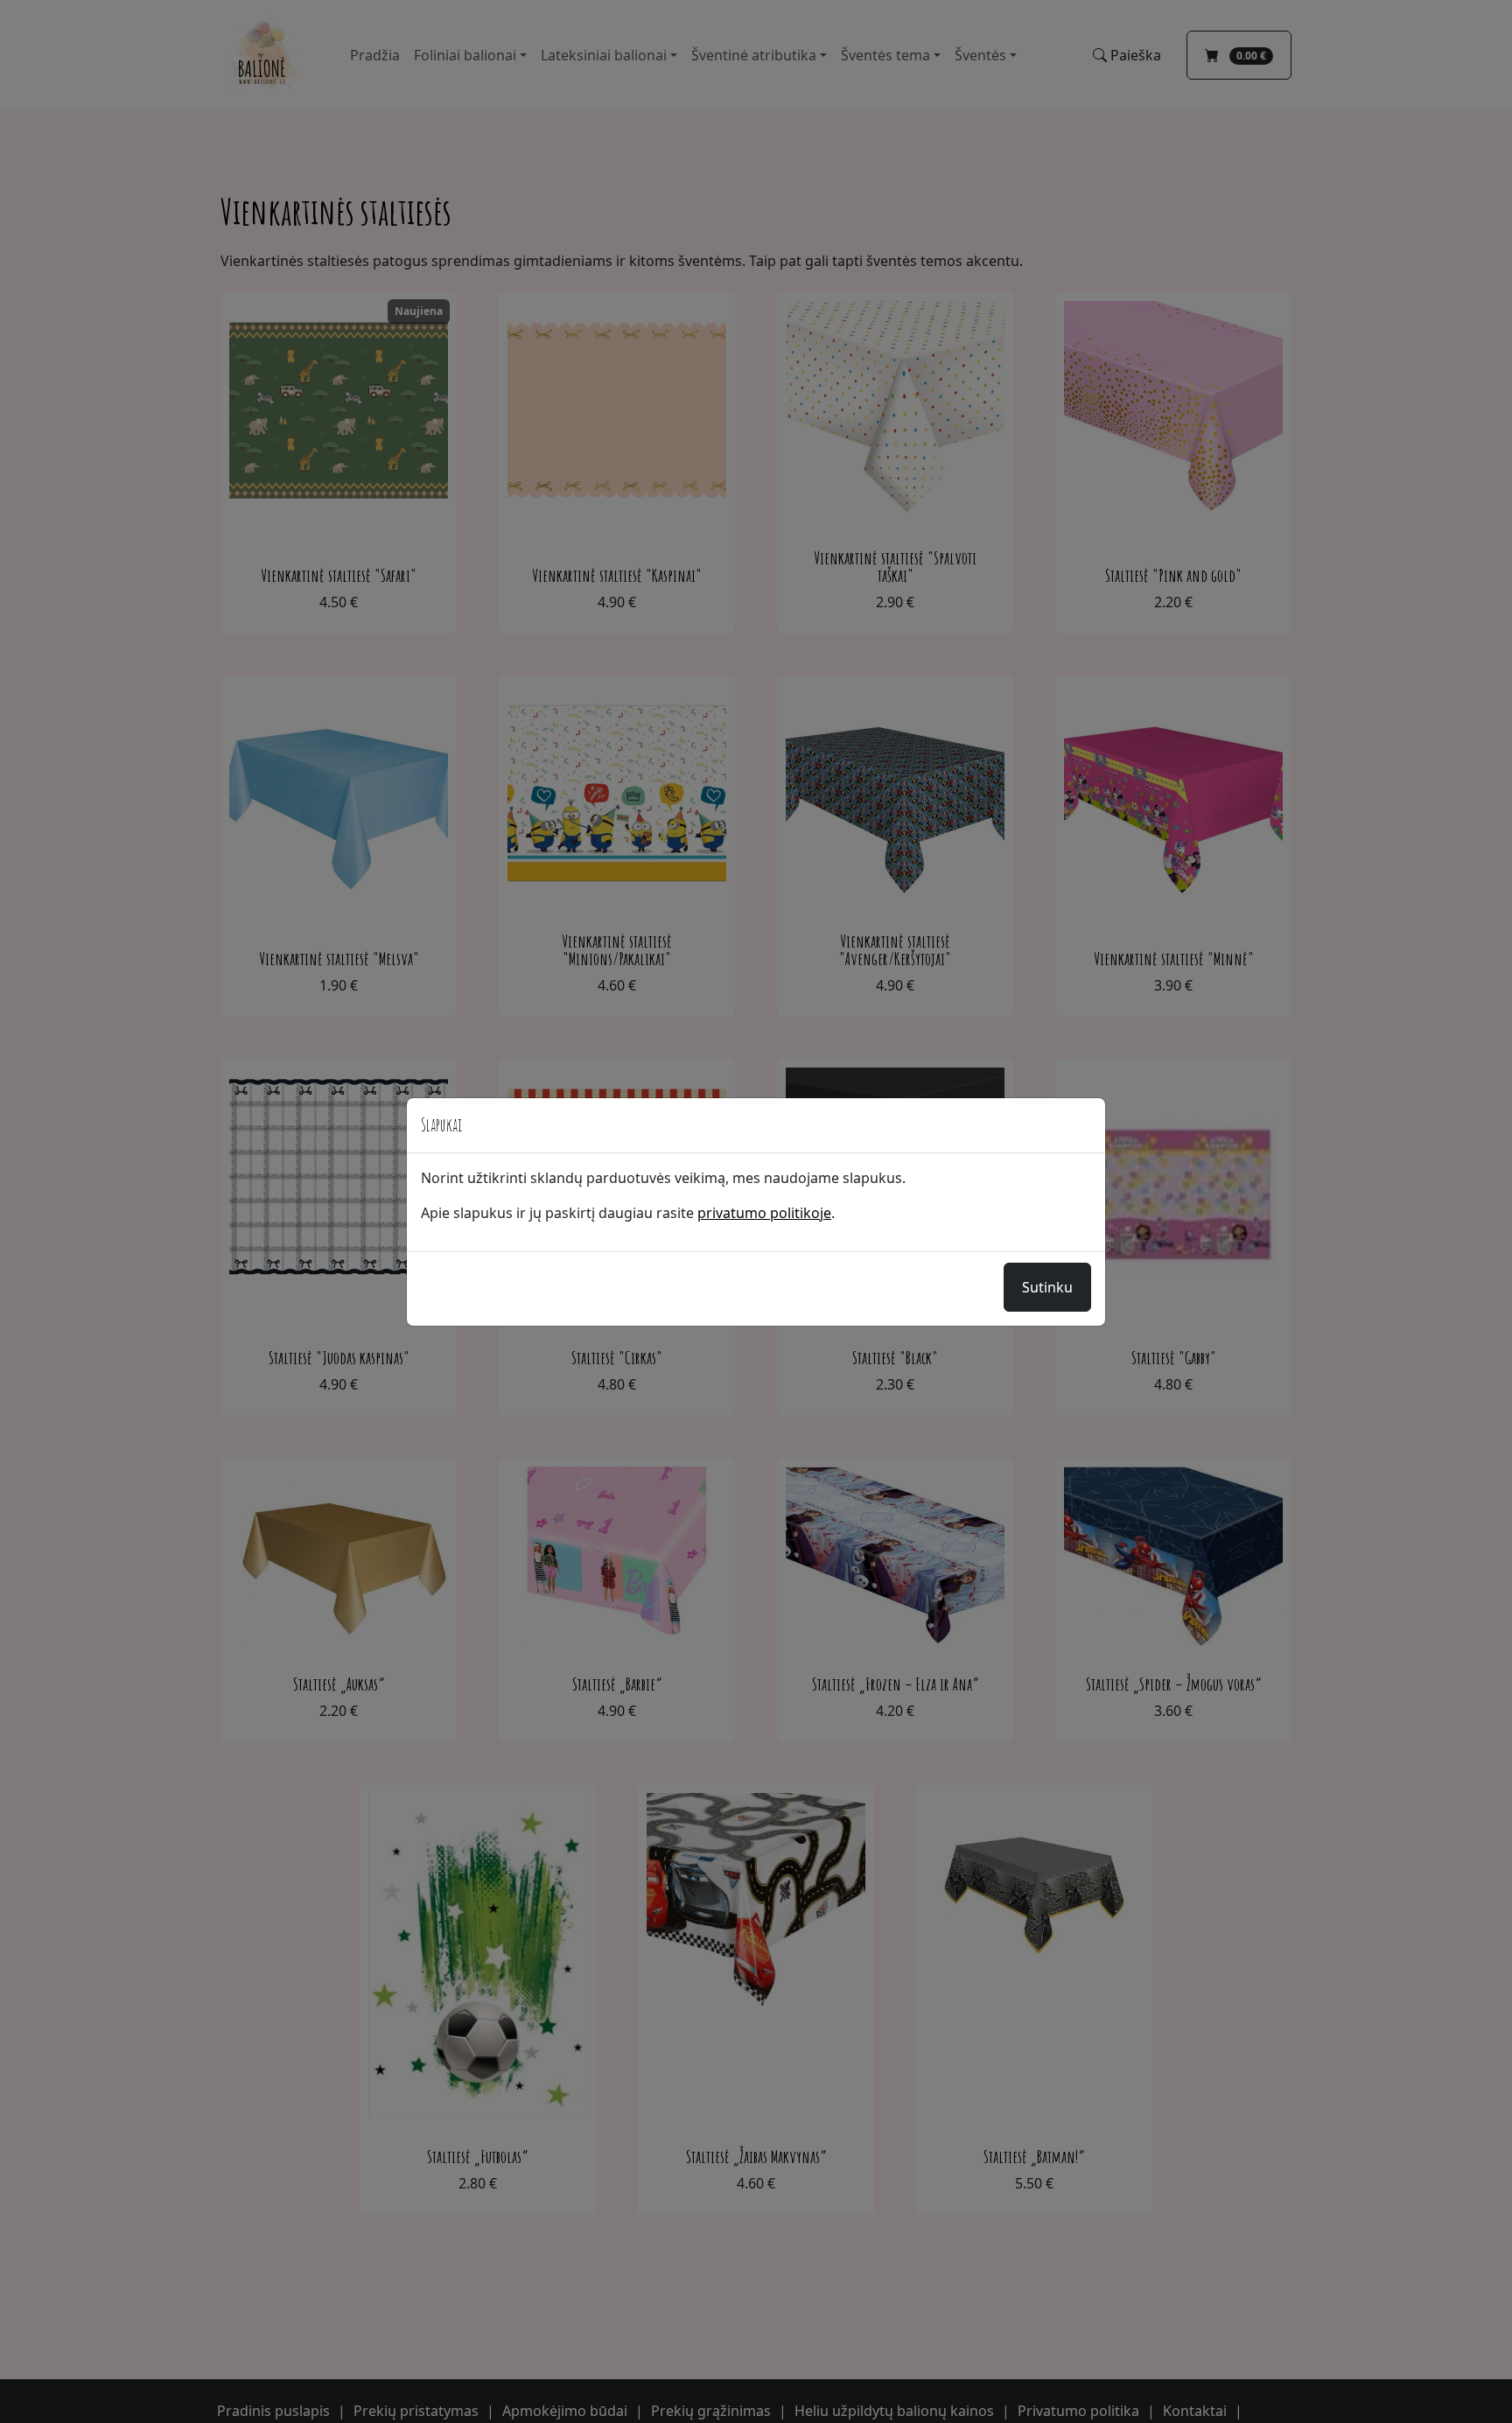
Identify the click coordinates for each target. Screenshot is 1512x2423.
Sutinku (1047, 1287)
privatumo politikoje (764, 1213)
